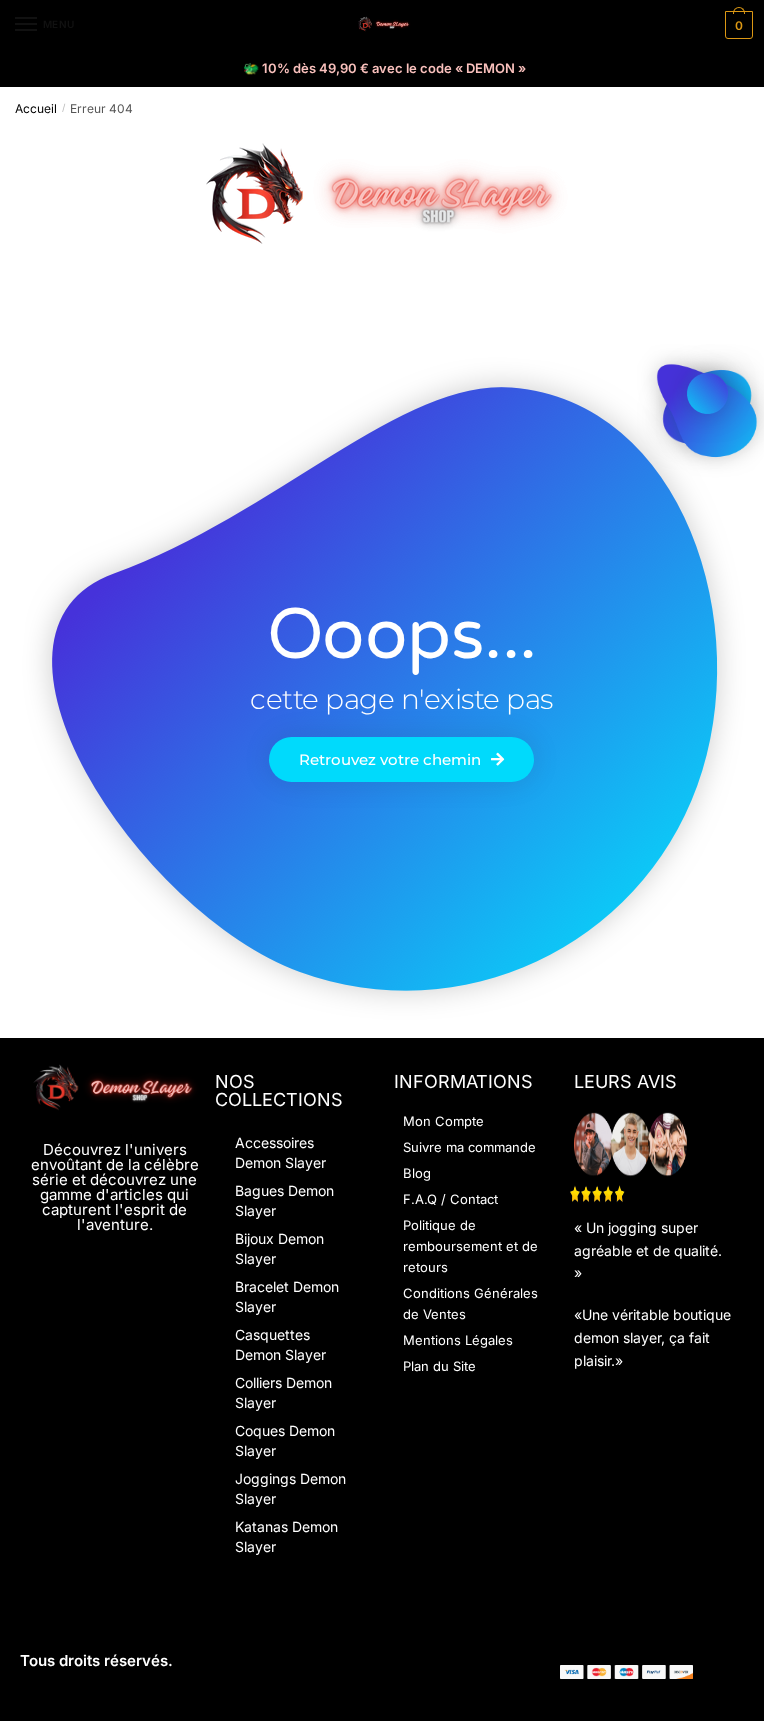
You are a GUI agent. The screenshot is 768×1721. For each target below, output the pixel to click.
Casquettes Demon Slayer (280, 1344)
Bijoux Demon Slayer (279, 1248)
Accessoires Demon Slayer (280, 1152)
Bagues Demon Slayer (284, 1200)
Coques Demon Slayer (285, 1440)
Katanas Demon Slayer (286, 1536)
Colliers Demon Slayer (283, 1392)
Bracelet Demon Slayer (287, 1296)
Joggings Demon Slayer (290, 1488)
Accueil (36, 108)
